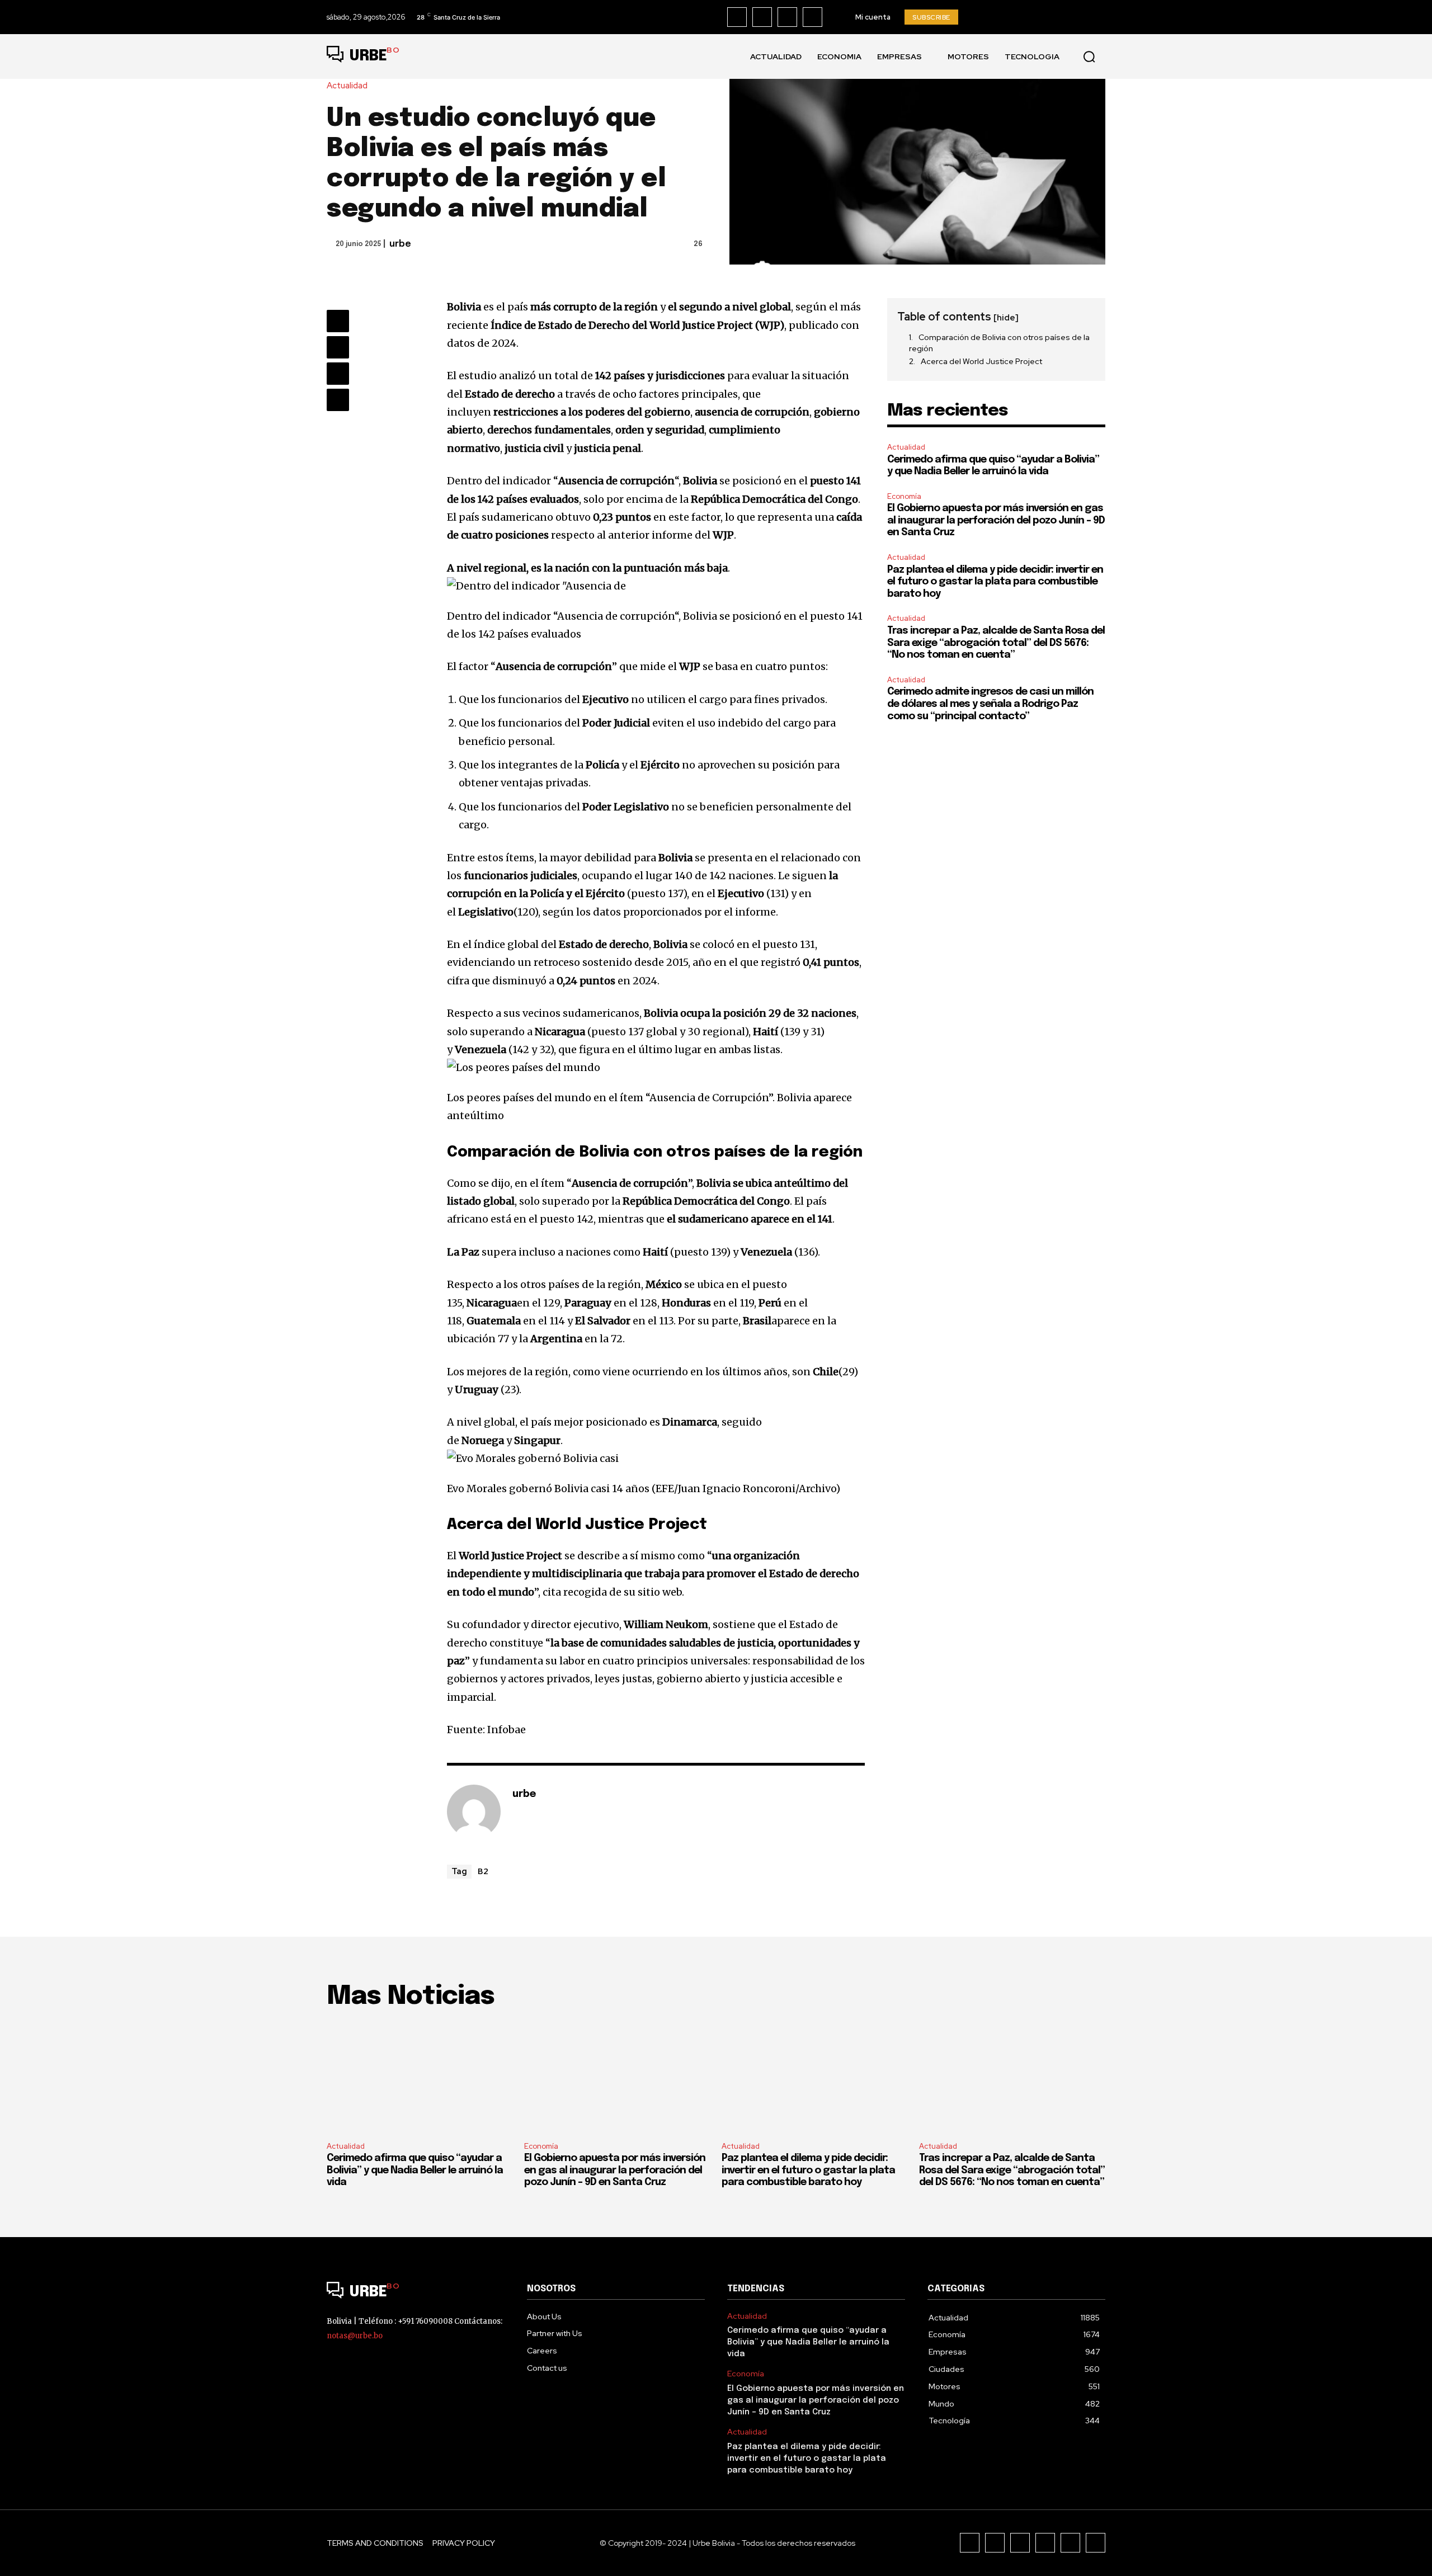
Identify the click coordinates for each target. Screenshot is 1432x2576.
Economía (904, 496)
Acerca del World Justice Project (981, 361)
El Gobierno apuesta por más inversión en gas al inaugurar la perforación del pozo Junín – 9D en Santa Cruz (996, 520)
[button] (1089, 56)
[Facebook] (737, 17)
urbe (400, 244)
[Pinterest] (338, 374)
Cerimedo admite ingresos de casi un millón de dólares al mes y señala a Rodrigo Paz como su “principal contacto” (990, 704)
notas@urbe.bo (355, 2336)
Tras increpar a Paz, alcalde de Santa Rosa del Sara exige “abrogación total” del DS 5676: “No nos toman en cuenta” (996, 643)
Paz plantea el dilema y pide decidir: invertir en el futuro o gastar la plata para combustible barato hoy (995, 582)
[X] (812, 17)
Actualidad (347, 86)
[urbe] (474, 1811)
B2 (483, 1871)
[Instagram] (762, 17)
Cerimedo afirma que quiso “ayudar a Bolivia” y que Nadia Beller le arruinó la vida (415, 2170)
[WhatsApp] (338, 400)
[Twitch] (1045, 2543)
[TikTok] (787, 17)
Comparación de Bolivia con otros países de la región (999, 343)
